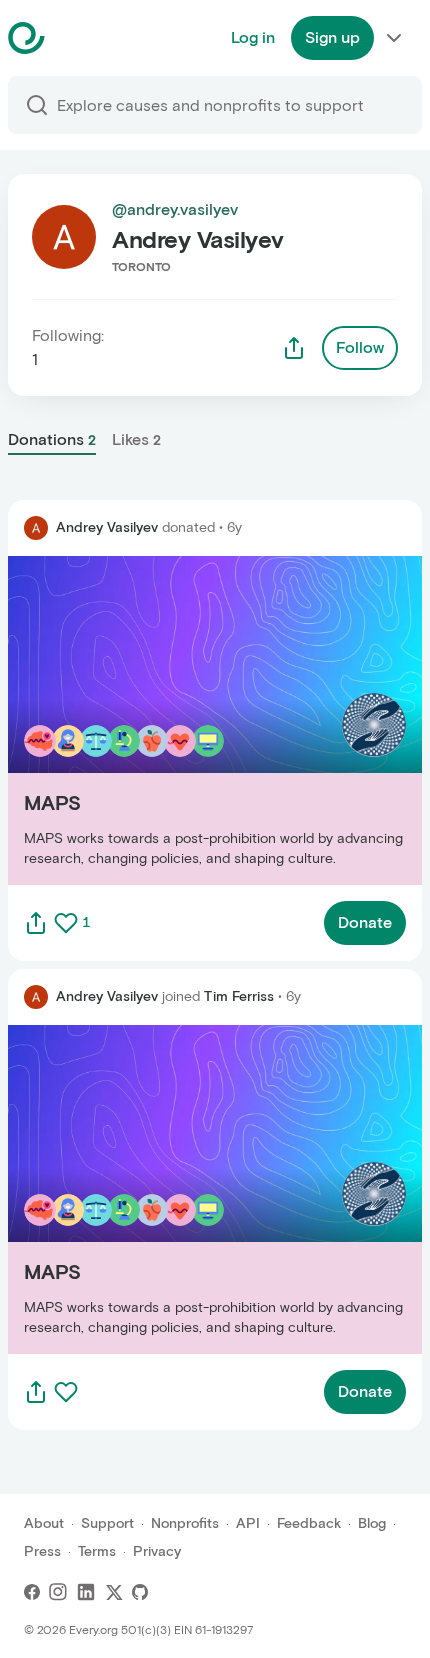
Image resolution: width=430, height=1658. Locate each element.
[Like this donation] (66, 923)
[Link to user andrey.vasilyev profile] (36, 528)
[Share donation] (36, 923)
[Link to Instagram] (58, 1592)
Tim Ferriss (239, 996)
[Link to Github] (140, 1592)
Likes (136, 439)
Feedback (309, 1523)
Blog (372, 1523)
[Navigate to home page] (76, 38)
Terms (97, 1551)
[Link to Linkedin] (86, 1592)
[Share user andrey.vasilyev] (294, 348)
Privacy (157, 1551)
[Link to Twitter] (114, 1592)
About (44, 1523)
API (248, 1523)
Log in (253, 37)
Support (107, 1523)
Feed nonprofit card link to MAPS (131, 719)
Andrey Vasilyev (107, 527)
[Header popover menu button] (394, 38)
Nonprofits (185, 1523)
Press (42, 1551)
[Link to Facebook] (32, 1592)
